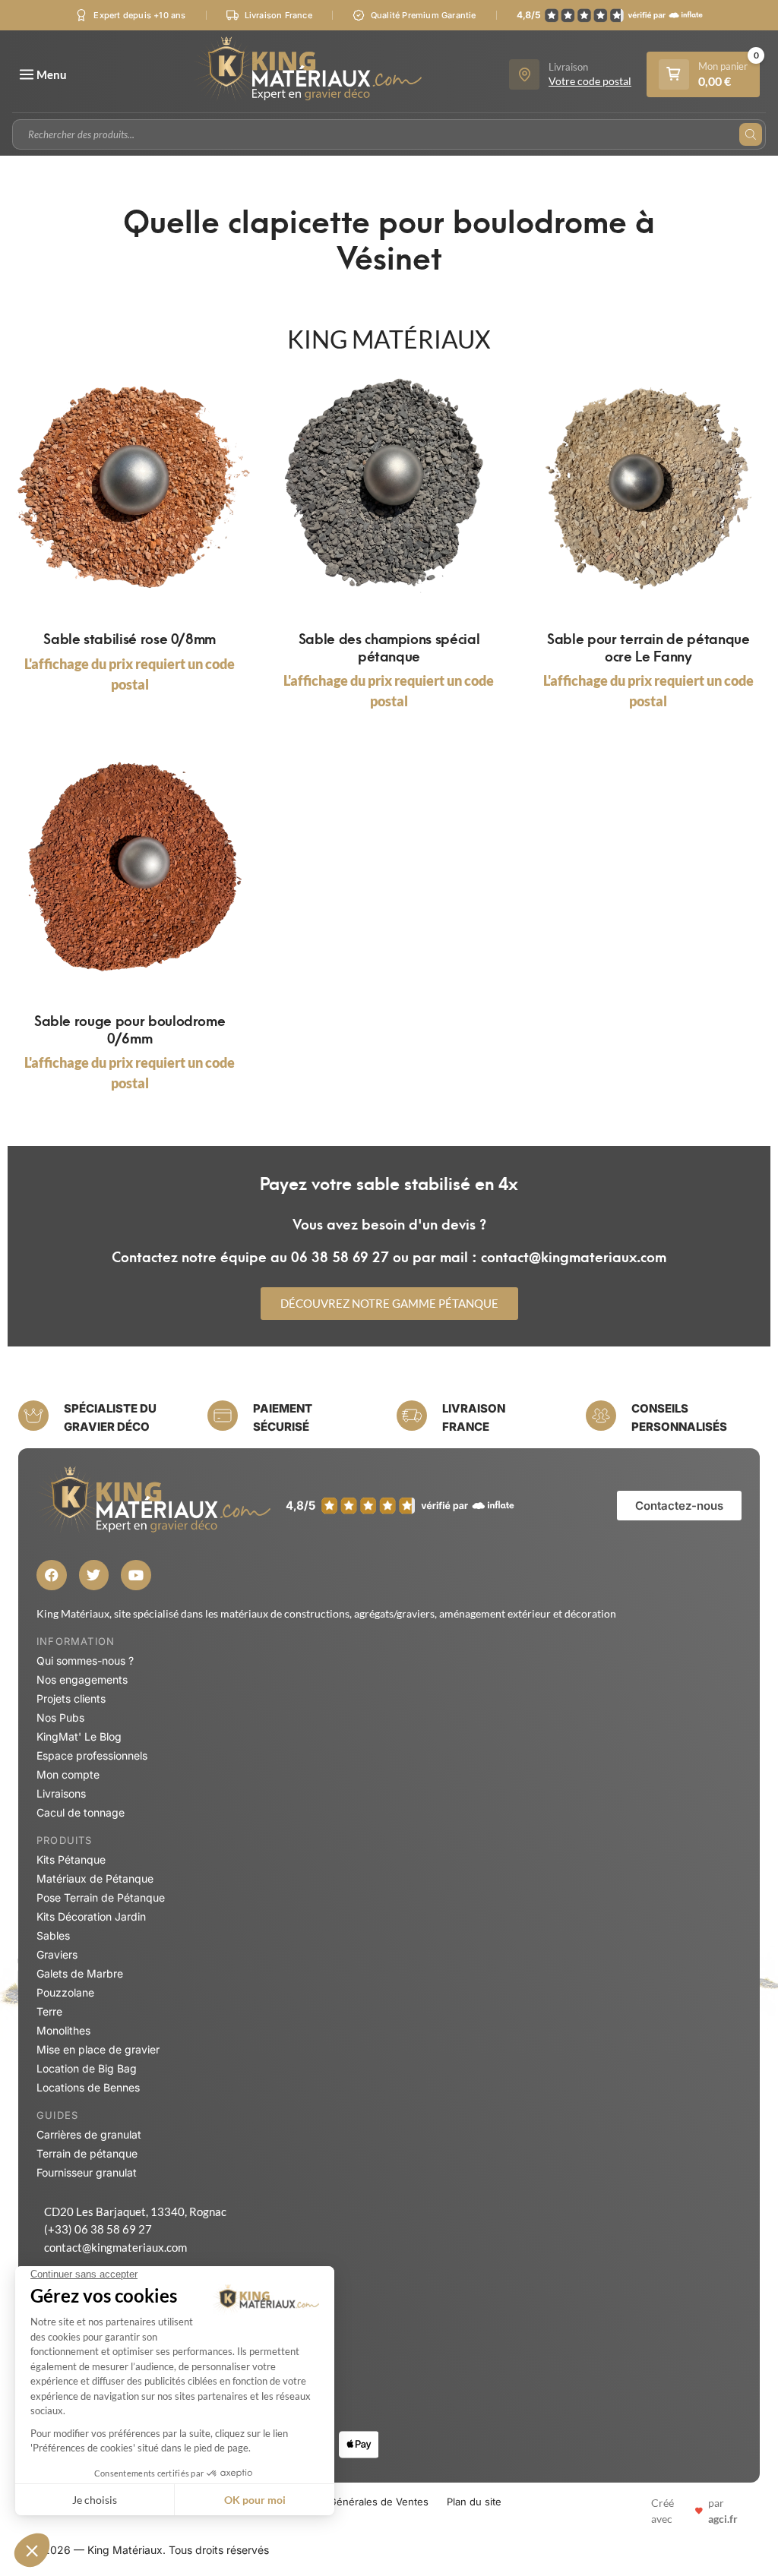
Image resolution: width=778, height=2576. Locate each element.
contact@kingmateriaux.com (115, 2247)
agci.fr (723, 2519)
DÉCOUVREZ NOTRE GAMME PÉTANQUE (389, 1303)
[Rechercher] (751, 134)
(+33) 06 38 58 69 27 (98, 2229)
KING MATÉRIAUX (389, 339)
